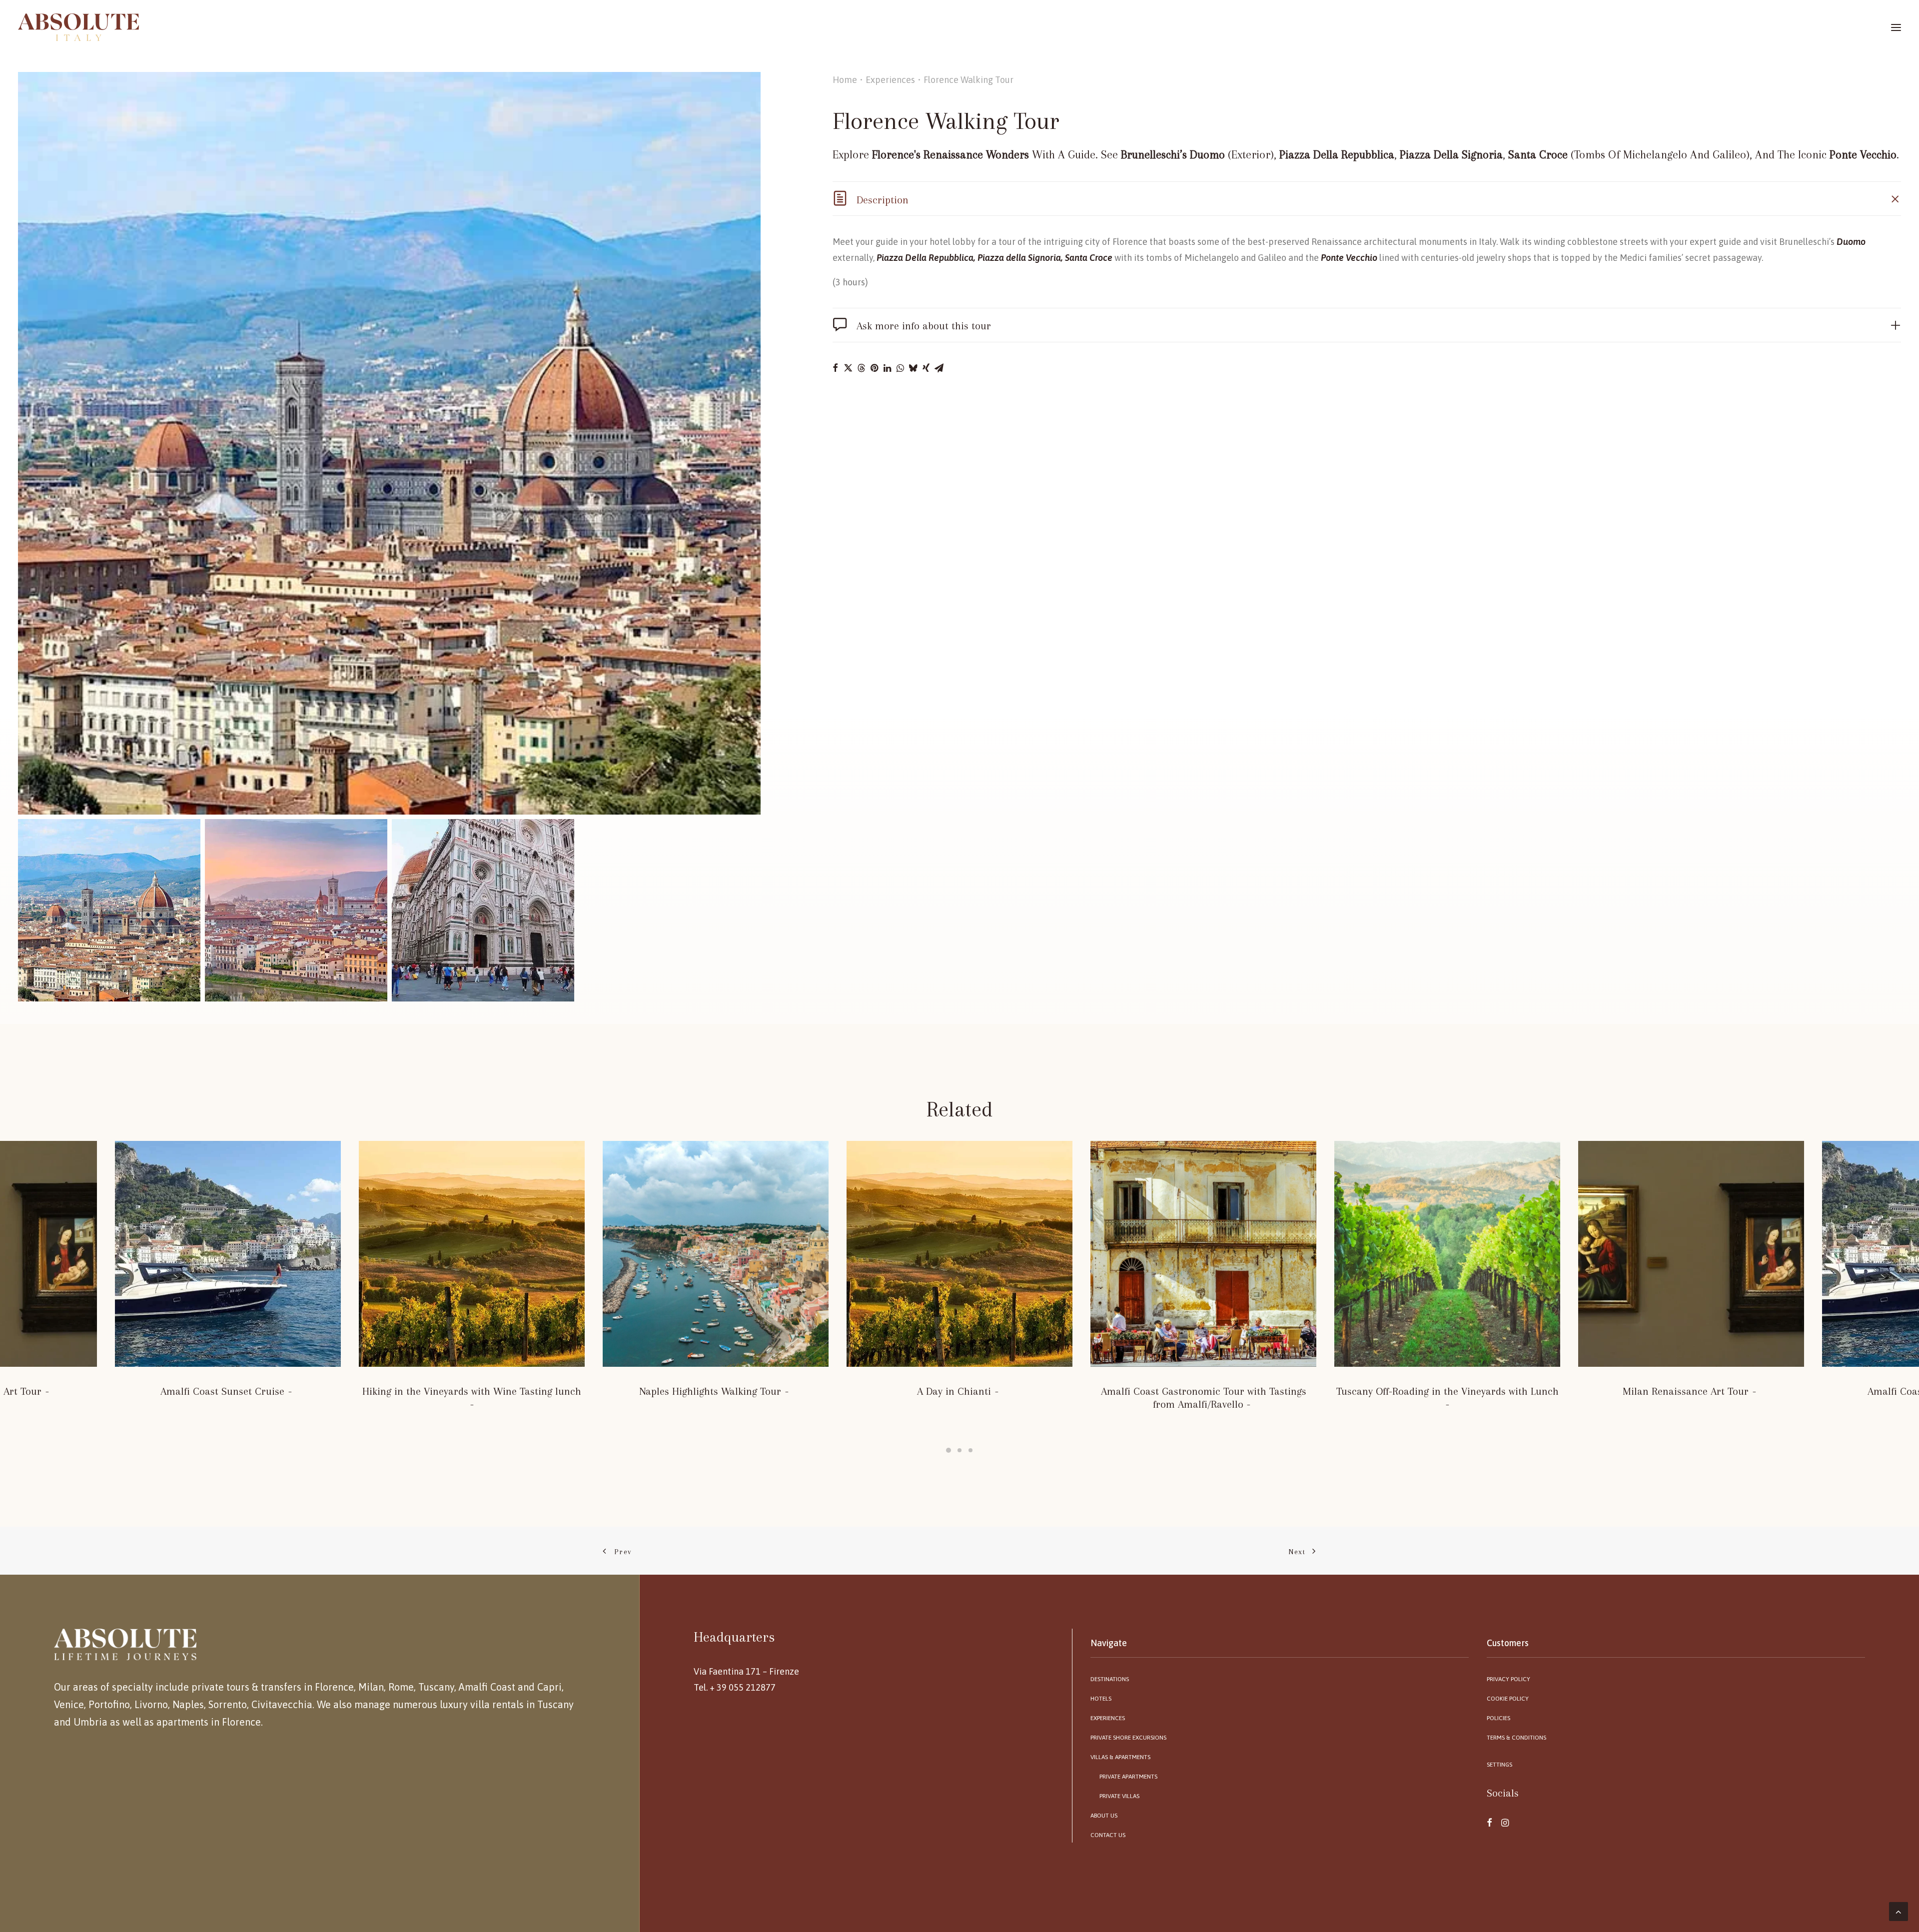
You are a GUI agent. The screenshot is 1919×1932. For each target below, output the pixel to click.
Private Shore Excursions (1128, 1738)
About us (1104, 1816)
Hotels (1101, 1699)
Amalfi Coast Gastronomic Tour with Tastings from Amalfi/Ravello (1204, 1398)
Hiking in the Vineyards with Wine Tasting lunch (472, 1391)
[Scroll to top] (1899, 1911)
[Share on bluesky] (913, 368)
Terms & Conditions (1516, 1738)
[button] (389, 443)
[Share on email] (939, 368)
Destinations (1110, 1679)
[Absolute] (78, 27)
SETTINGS (1499, 1765)
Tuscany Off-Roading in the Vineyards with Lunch (1447, 1391)
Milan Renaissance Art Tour (1686, 1391)
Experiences (890, 80)
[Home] (125, 1644)
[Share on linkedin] (887, 368)
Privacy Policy (1508, 1679)
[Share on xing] (926, 368)
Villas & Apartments (1120, 1757)
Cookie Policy (1508, 1699)
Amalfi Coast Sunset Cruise (222, 1391)
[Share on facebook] (835, 368)
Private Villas (1119, 1796)
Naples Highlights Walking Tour (710, 1391)
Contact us (1108, 1835)
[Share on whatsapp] (900, 368)
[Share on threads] (861, 368)
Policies (1498, 1718)
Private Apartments (1128, 1777)
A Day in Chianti (954, 1391)
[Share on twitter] (848, 368)
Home (845, 80)
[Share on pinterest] (874, 368)
